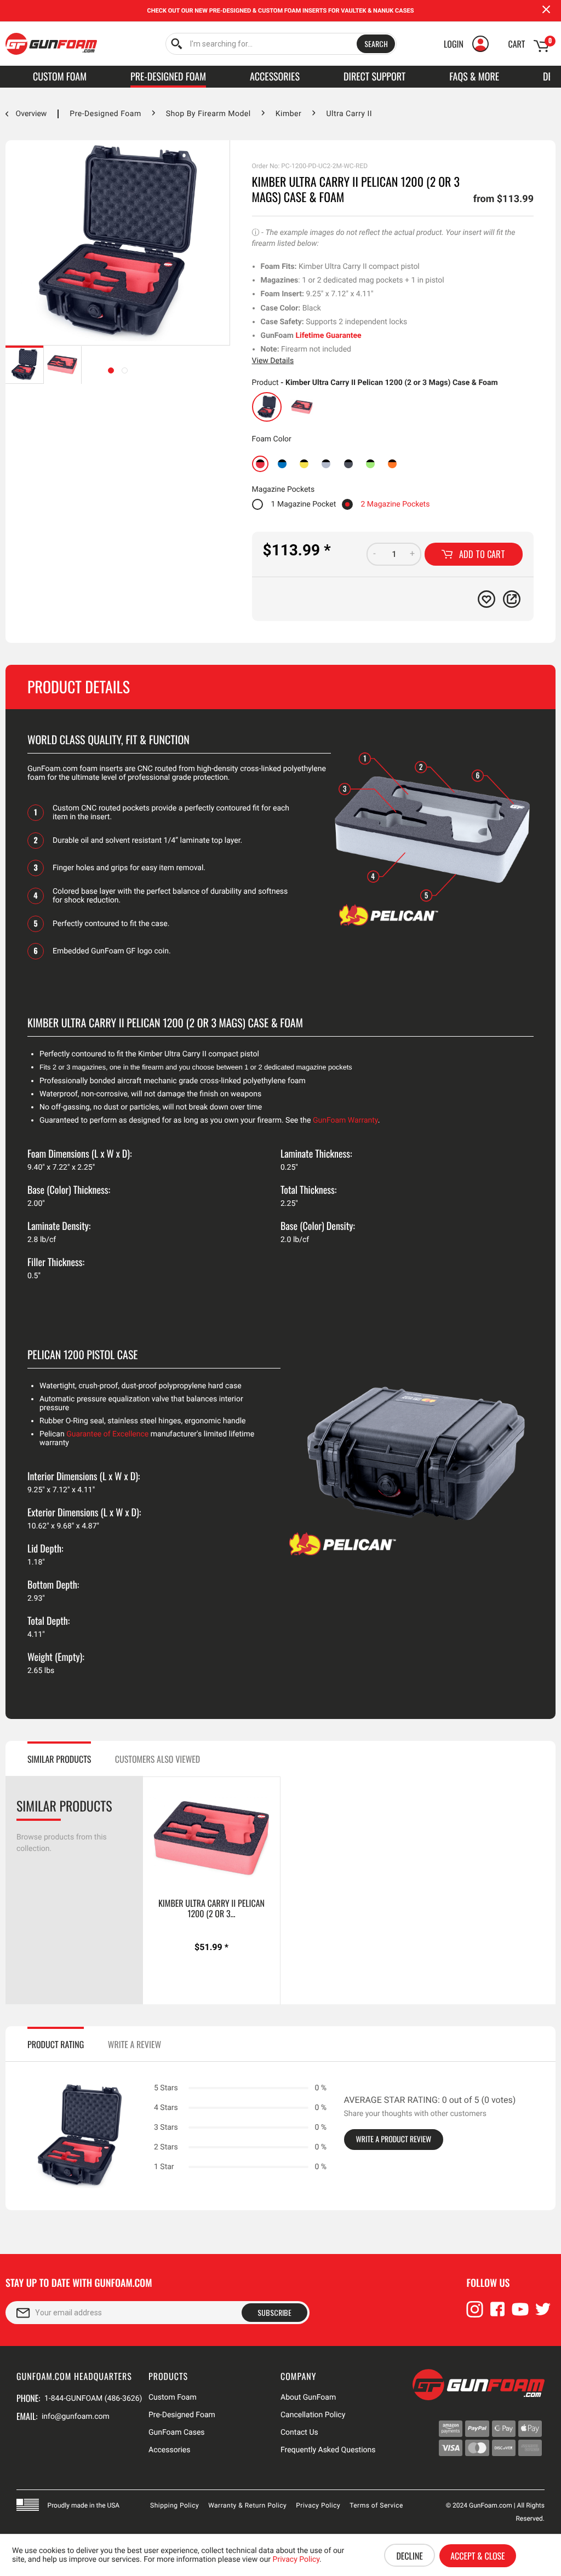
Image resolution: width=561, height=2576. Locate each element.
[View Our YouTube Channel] (520, 2314)
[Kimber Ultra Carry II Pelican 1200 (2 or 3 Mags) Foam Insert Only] (302, 407)
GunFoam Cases (177, 2433)
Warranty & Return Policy (247, 2505)
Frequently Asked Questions (328, 2450)
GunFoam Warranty (345, 1120)
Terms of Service (376, 2505)
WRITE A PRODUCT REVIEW (394, 2139)
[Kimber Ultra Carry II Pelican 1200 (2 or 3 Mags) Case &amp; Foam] (267, 407)
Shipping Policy (174, 2505)
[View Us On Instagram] (475, 2314)
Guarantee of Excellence (107, 1434)
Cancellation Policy (313, 2415)
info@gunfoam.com (76, 2417)
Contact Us (299, 2433)
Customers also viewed (158, 1759)
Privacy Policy (318, 2505)
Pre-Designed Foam (182, 2415)
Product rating (56, 2044)
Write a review (134, 2044)
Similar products (59, 1759)
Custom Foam (173, 2397)
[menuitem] (281, 44)
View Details (273, 361)
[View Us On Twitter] (543, 2314)
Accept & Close (477, 2556)
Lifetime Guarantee (328, 336)
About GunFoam (308, 2397)
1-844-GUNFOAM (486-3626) (93, 2399)
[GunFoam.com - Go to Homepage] (51, 44)
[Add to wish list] (486, 599)
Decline (409, 2556)
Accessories (169, 2450)
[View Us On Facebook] (497, 2314)
